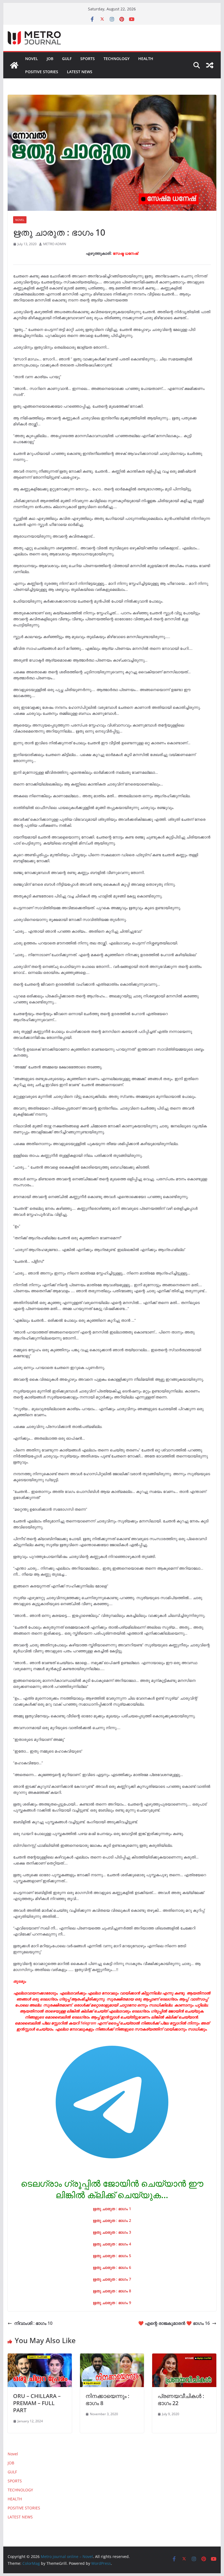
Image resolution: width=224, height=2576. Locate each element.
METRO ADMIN (55, 244)
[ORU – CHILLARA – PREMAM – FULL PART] (40, 2357)
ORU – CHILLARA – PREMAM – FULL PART (37, 2403)
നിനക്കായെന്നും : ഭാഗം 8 (107, 2399)
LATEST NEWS (80, 72)
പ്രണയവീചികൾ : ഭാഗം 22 (181, 2399)
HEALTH (146, 59)
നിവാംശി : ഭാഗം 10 (33, 2323)
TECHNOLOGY (117, 59)
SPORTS (88, 59)
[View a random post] (210, 65)
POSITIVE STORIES (42, 72)
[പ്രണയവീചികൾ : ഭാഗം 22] (184, 2357)
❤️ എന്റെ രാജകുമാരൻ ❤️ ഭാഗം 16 (174, 2323)
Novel (32, 59)
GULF (67, 59)
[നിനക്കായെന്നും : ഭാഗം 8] (112, 2357)
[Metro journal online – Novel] (14, 65)
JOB (50, 59)
